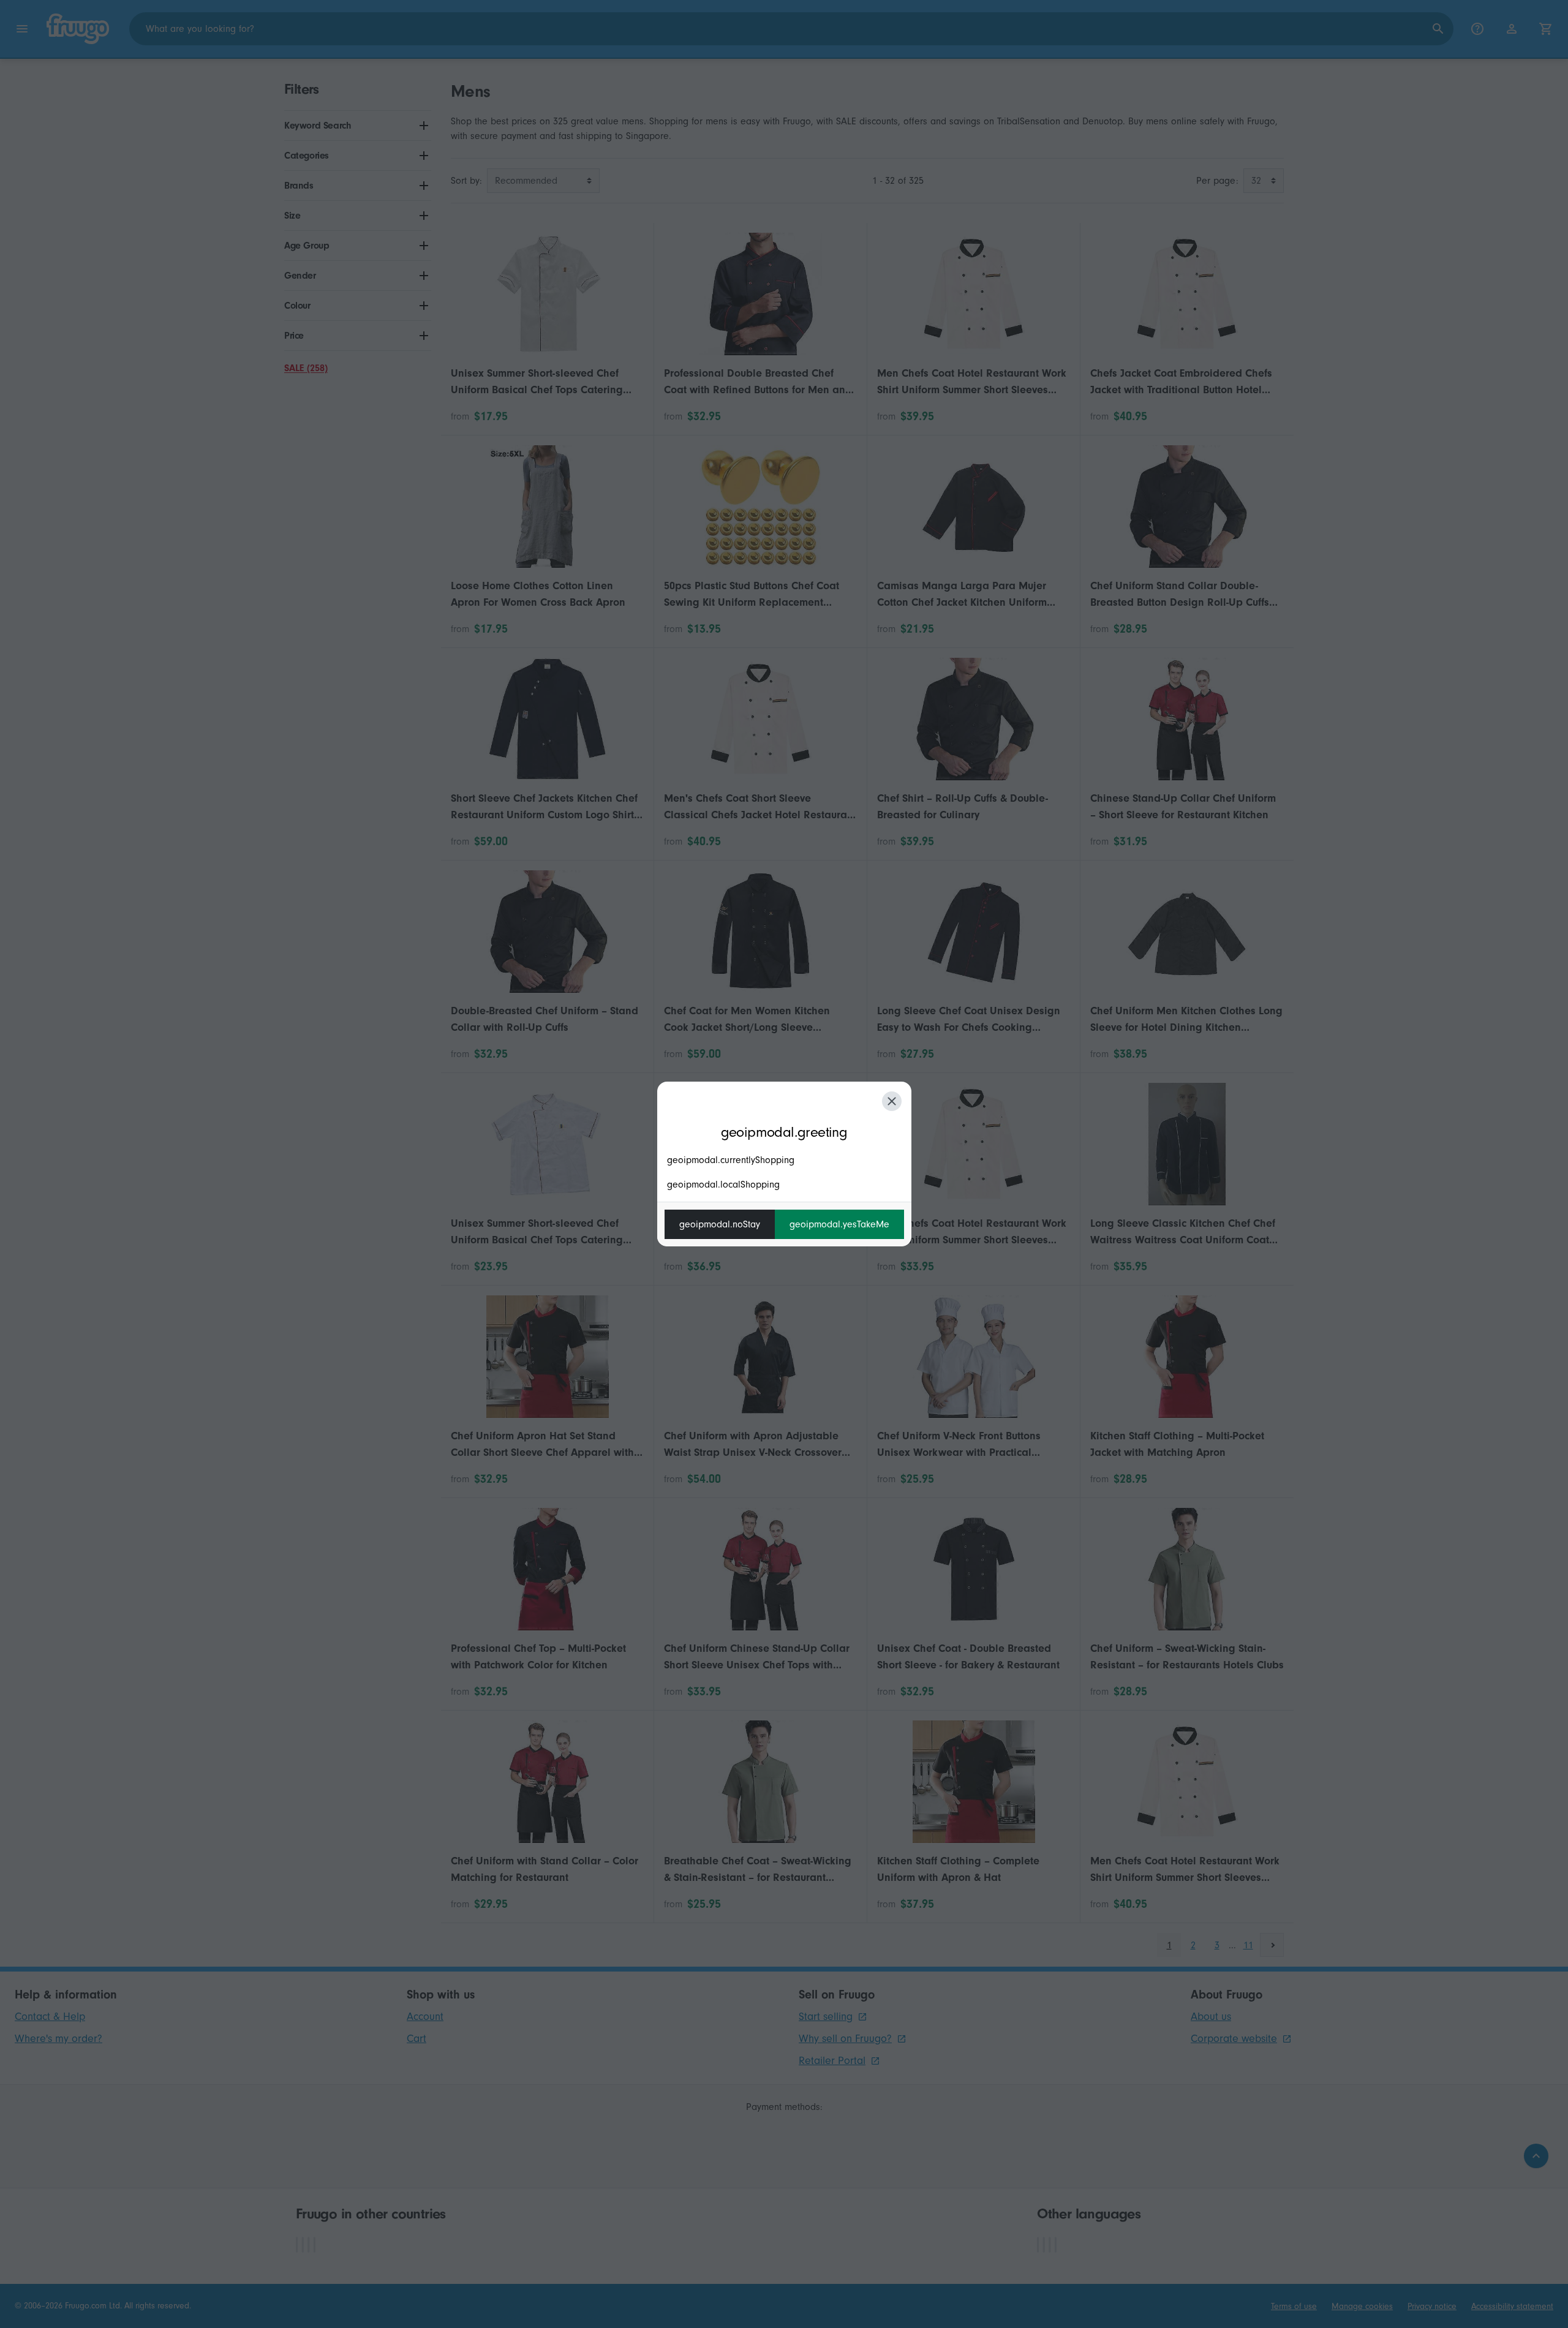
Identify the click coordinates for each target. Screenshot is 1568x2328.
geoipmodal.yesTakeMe (839, 1224)
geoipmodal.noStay (720, 1224)
